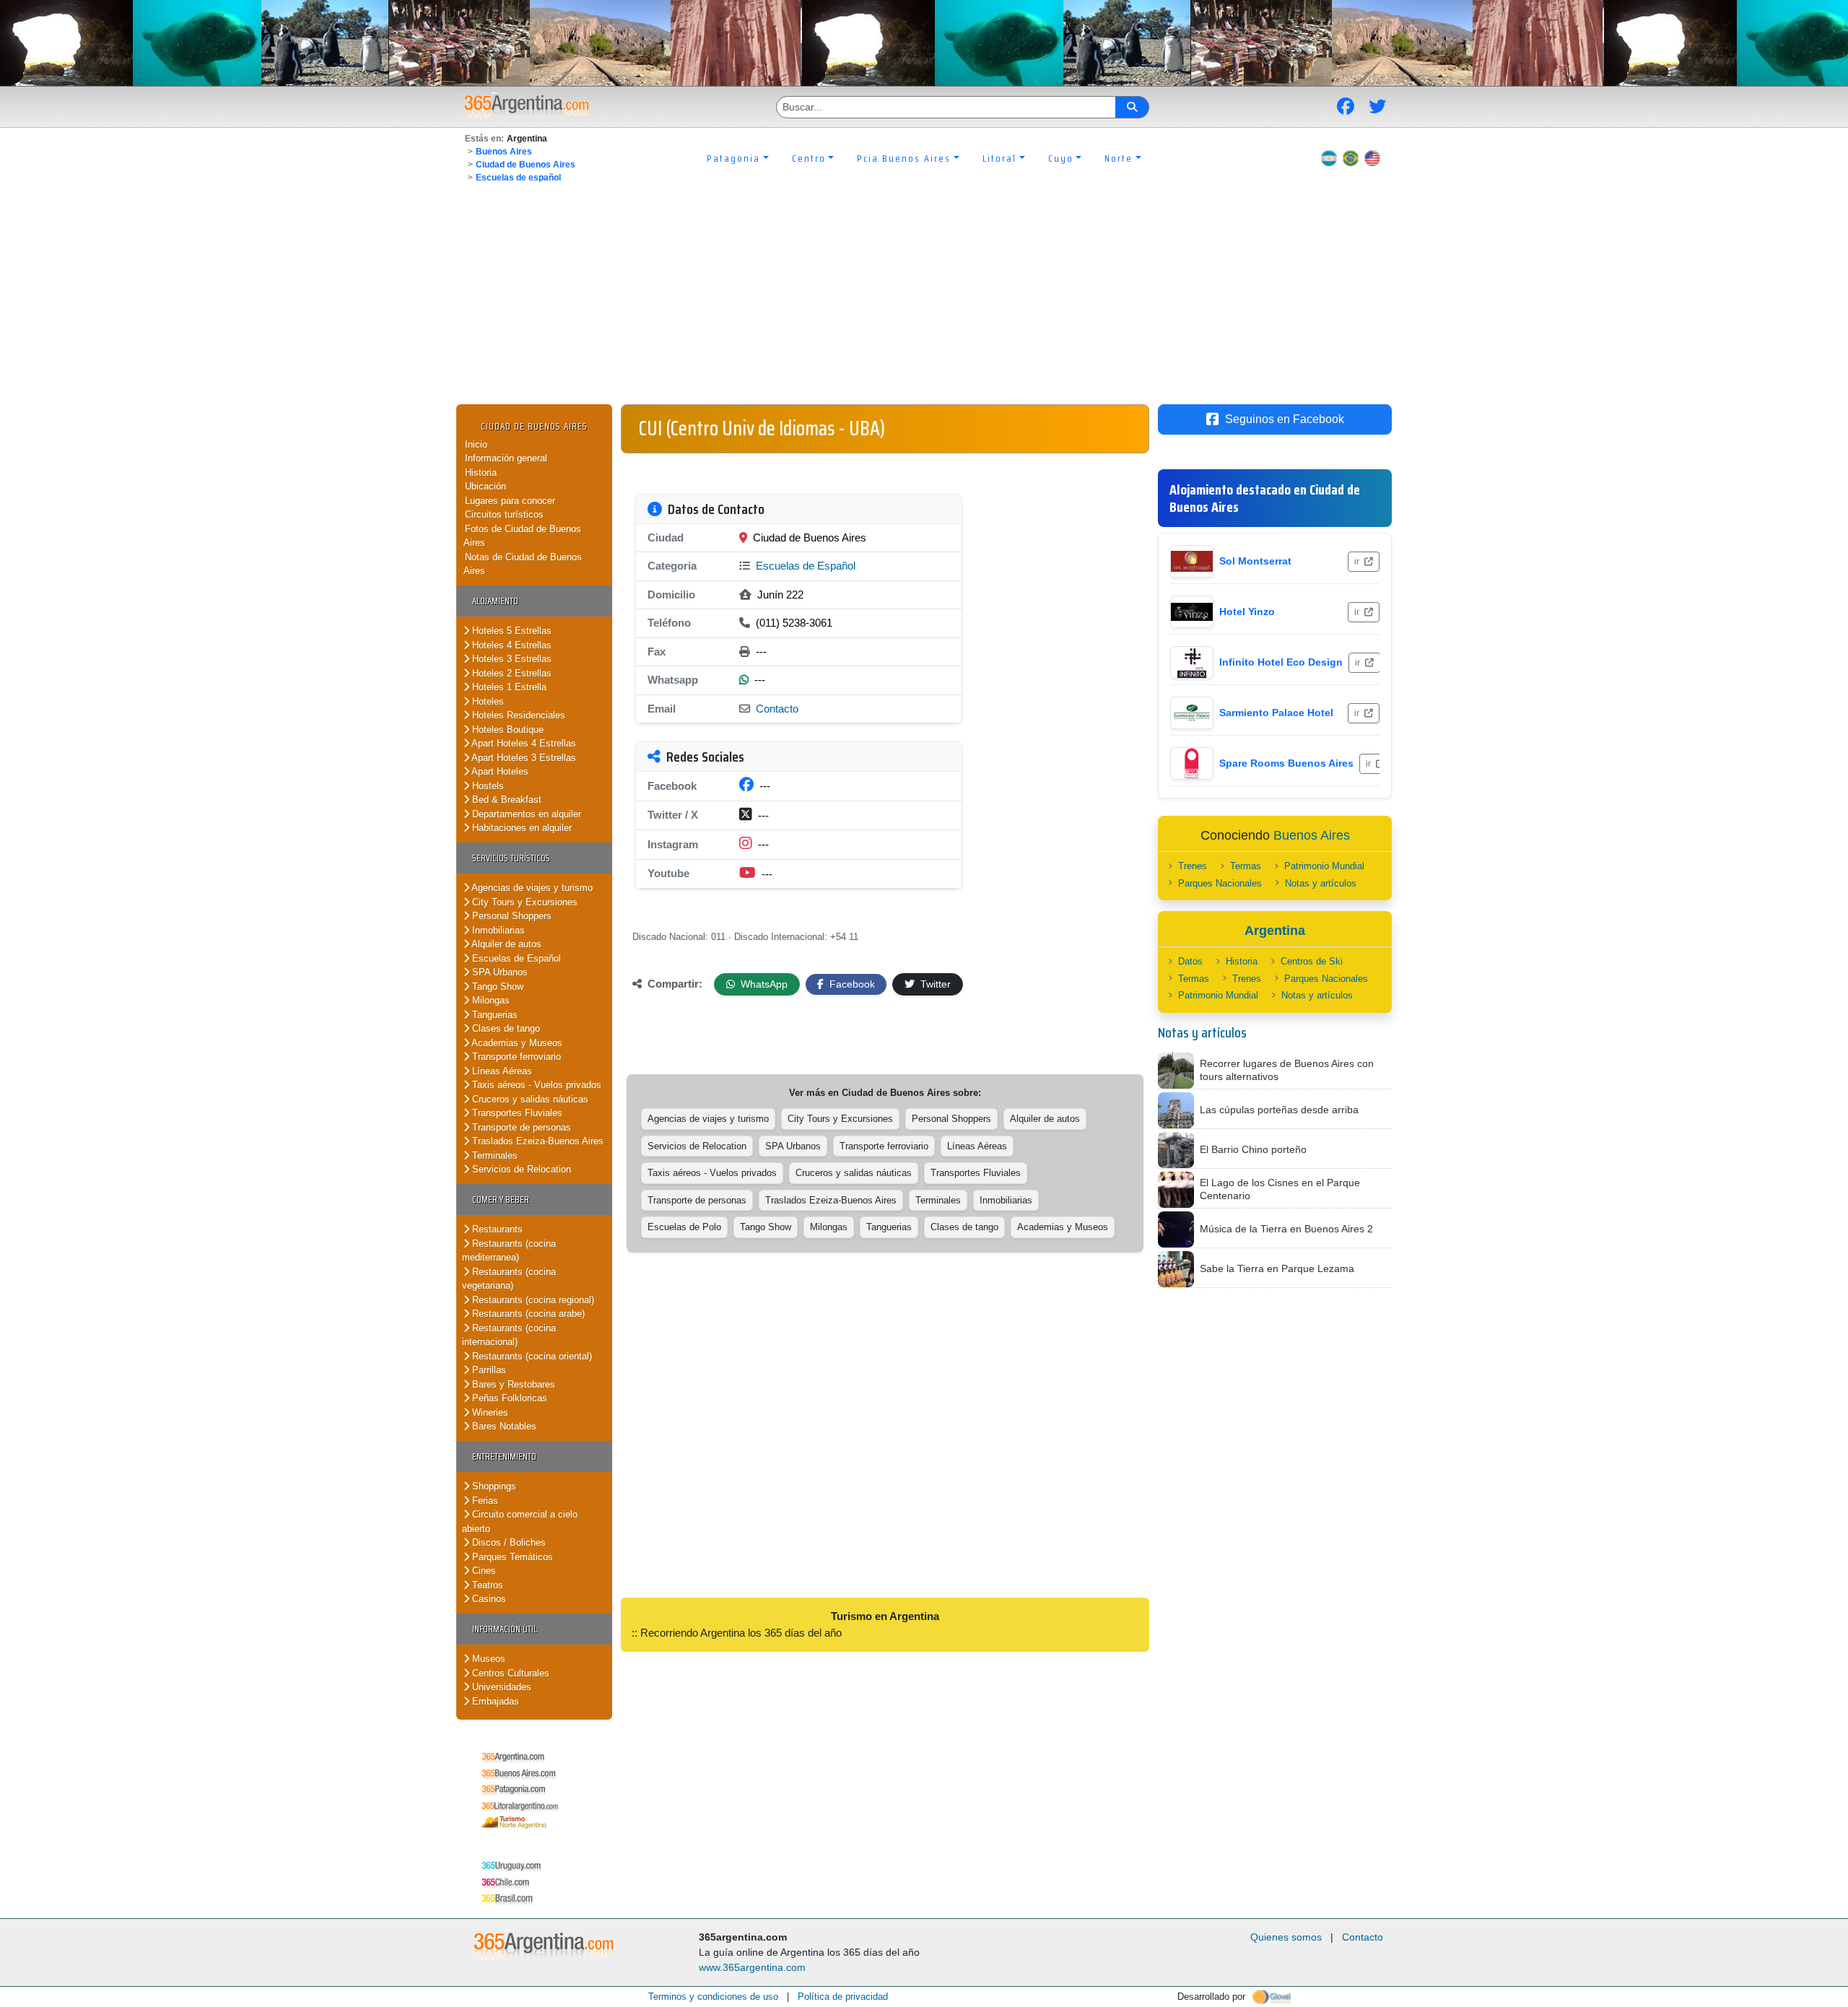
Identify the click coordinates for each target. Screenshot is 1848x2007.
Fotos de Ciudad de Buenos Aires (522, 536)
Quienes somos (1286, 1937)
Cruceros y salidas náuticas (529, 1099)
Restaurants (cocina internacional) (509, 1335)
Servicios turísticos (511, 858)
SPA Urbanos (498, 972)
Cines (483, 1571)
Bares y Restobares (512, 1384)
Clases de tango (505, 1028)
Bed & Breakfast (505, 800)
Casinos (488, 1599)
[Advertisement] (924, 296)
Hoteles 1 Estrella (508, 687)
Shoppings (493, 1486)
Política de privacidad (843, 1997)
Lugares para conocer (510, 501)
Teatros (486, 1585)
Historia (481, 473)
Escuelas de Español (515, 958)
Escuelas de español (518, 178)
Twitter (934, 984)
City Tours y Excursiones (523, 902)
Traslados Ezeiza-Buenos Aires (536, 1141)
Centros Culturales (509, 1673)
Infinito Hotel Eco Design (1281, 662)
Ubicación (485, 486)
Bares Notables (503, 1426)
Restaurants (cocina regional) (532, 1300)
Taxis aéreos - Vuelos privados (535, 1085)
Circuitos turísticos (504, 514)
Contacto (777, 709)
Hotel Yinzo (1247, 611)
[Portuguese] (1351, 158)
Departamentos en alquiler (525, 814)
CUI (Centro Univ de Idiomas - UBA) (762, 428)
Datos (1190, 961)
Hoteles (487, 701)
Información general (506, 458)
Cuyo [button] (1061, 158)
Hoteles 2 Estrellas (510, 673)
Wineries (489, 1412)
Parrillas (488, 1370)
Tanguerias (493, 1015)
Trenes (1193, 866)
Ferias (484, 1501)
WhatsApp (763, 984)
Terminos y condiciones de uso (713, 1997)
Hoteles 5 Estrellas (510, 631)
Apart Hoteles (499, 771)
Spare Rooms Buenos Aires (1286, 763)
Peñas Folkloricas (508, 1398)
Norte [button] (1119, 158)
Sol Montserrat (1255, 561)
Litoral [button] (999, 158)
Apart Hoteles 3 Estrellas (523, 758)
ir (1358, 562)
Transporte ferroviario (515, 1057)
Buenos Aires (504, 152)
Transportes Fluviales (516, 1113)
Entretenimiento (504, 1457)
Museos (487, 1659)
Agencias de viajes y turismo (531, 888)
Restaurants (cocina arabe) (527, 1314)
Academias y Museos (516, 1043)
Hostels (487, 786)
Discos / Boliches (507, 1542)
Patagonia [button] (733, 158)
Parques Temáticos (511, 1557)
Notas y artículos (1321, 883)
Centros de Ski (1312, 961)
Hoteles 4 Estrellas (510, 645)
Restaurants (496, 1229)
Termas (1246, 866)
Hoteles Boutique (506, 730)
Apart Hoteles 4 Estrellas (523, 743)
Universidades (500, 1687)
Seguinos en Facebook (1285, 419)
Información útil (505, 1629)
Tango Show (496, 987)
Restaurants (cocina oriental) (531, 1356)
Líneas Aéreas (501, 1071)
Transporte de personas (520, 1127)
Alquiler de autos (505, 944)
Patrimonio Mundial (1324, 866)
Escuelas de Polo (684, 1227)
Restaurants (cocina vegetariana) (509, 1279)
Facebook (851, 984)
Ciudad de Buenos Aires (526, 165)
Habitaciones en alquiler (520, 828)
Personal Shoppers (510, 916)
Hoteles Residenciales (517, 715)
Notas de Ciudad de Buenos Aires (523, 564)
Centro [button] (809, 158)
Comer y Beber (501, 1200)
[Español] (1329, 158)
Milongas (489, 1000)
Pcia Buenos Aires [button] (904, 158)
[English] (1372, 158)
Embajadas (494, 1701)
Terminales (493, 1155)
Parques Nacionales (1220, 883)
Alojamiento (495, 601)
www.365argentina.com (752, 1967)
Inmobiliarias (497, 930)
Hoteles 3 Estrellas (510, 659)
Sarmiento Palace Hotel (1276, 713)
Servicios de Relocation (520, 1169)
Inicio (476, 444)
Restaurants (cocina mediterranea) (509, 1251)
